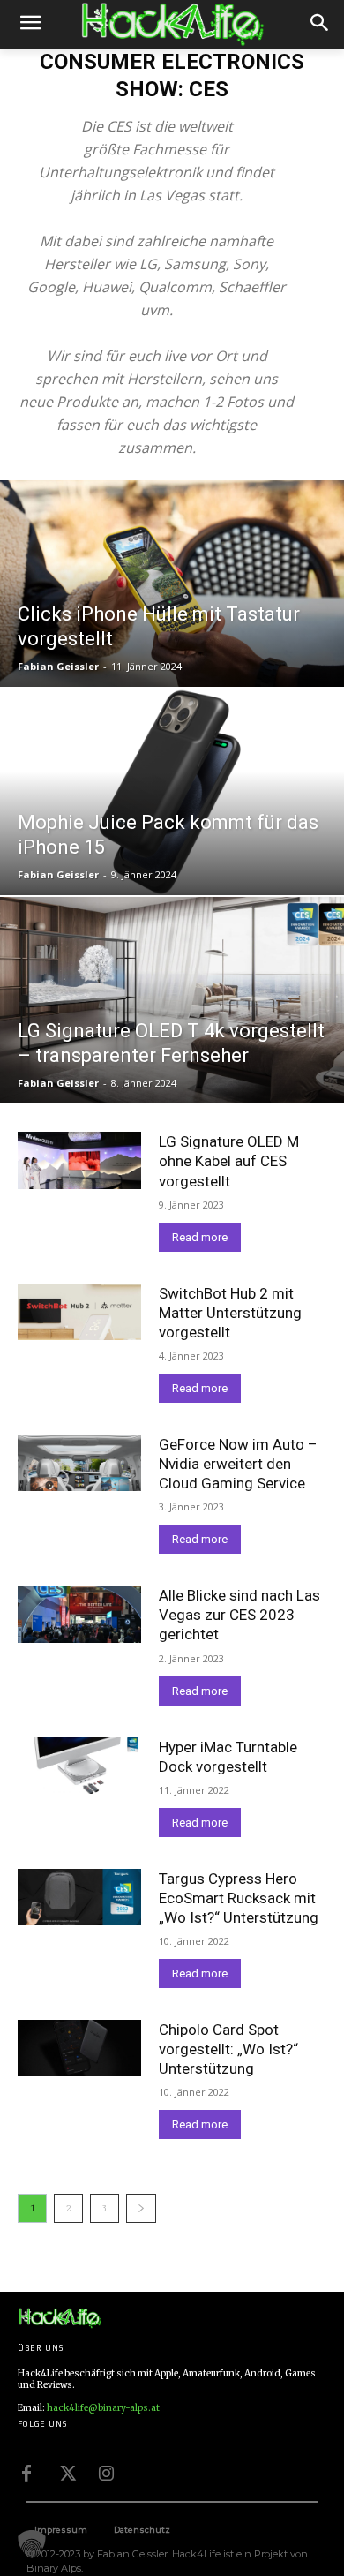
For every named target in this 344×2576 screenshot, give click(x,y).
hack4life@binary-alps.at (103, 2408)
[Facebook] (26, 2472)
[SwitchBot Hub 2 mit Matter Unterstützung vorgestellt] (79, 1312)
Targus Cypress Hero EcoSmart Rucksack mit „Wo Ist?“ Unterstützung (239, 1898)
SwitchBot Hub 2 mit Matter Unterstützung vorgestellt (230, 1313)
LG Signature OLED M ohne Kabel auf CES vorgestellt (229, 1161)
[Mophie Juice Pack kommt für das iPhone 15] (172, 792)
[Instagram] (106, 2472)
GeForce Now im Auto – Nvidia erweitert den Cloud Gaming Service (238, 1464)
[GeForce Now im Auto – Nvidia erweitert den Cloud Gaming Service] (79, 1463)
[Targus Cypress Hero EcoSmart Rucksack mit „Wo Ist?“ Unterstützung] (79, 1897)
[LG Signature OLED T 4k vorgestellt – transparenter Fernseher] (172, 1000)
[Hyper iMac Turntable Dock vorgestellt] (79, 1766)
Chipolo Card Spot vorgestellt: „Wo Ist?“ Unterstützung (228, 2049)
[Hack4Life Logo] (172, 25)
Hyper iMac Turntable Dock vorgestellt (228, 1757)
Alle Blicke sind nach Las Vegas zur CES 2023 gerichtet (239, 1615)
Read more (200, 1237)
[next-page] (141, 2208)
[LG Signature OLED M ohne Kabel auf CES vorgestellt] (79, 1160)
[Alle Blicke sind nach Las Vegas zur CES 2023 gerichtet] (79, 1614)
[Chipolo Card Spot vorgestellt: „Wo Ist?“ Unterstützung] (79, 2048)
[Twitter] (66, 2472)
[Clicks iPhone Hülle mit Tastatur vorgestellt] (172, 584)
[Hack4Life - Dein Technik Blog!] (60, 2318)
